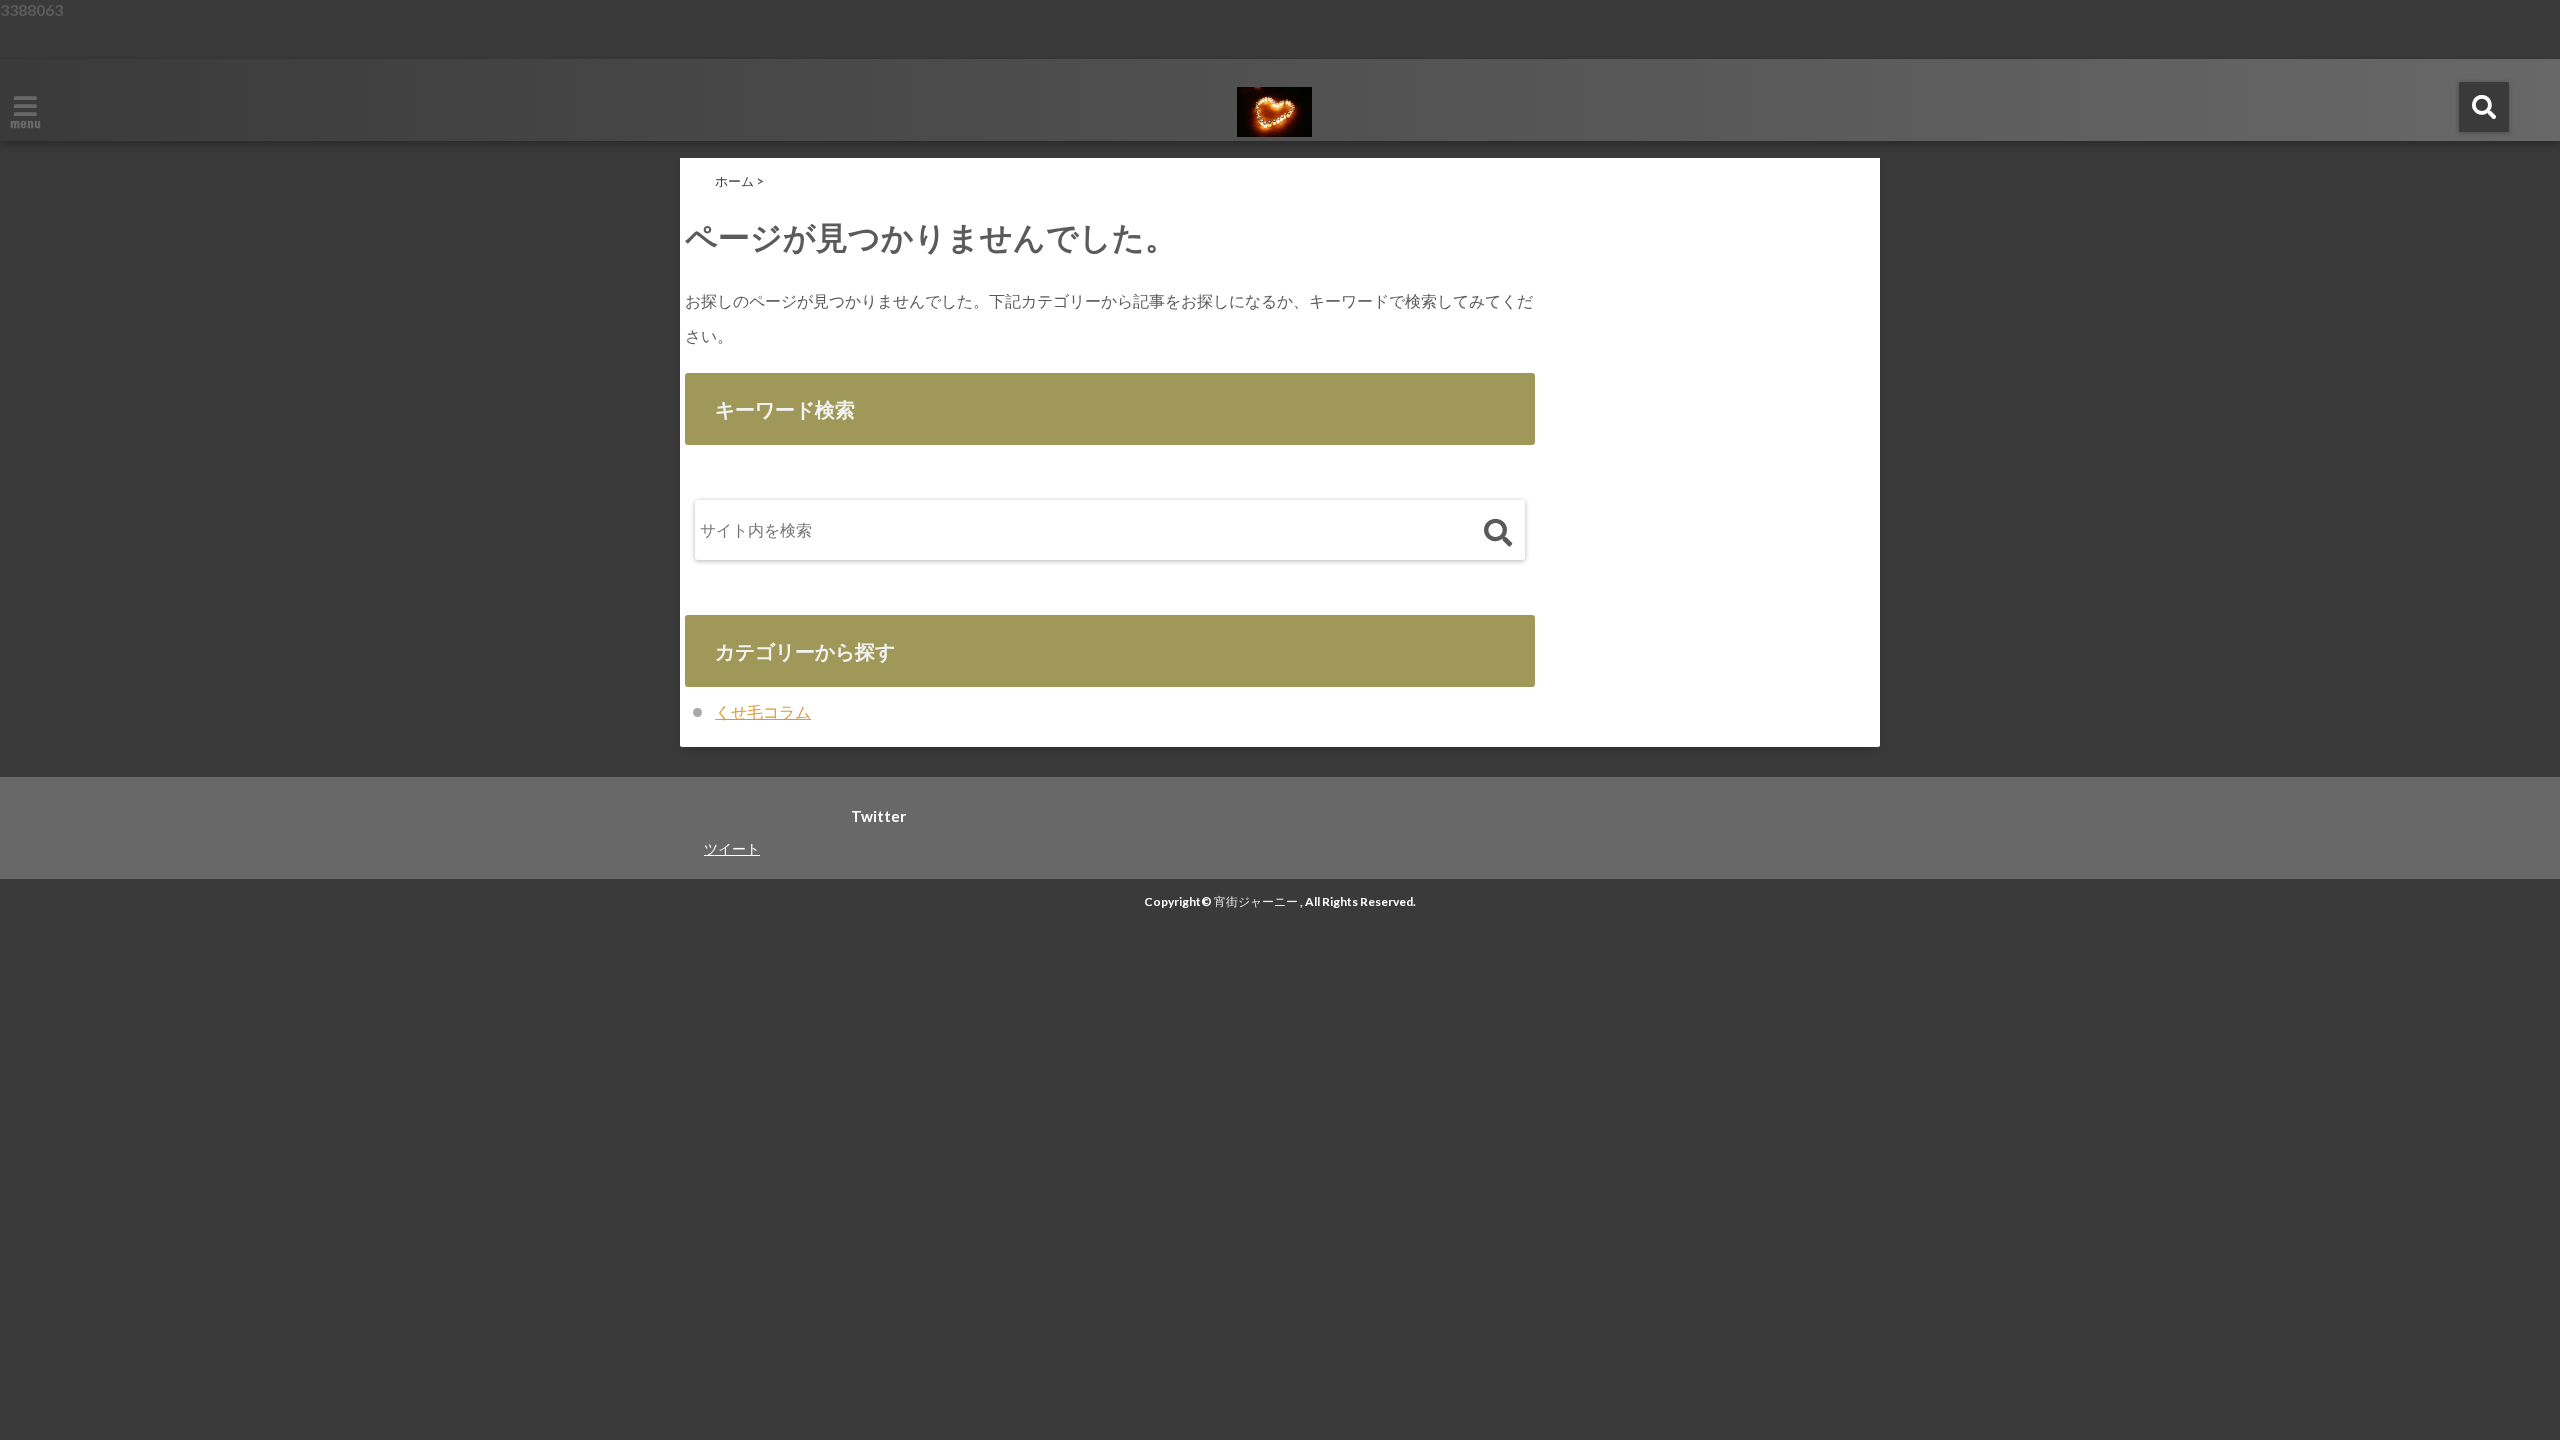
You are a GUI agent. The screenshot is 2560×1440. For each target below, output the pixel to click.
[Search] (1497, 534)
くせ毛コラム (763, 711)
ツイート (732, 848)
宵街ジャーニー (1256, 901)
